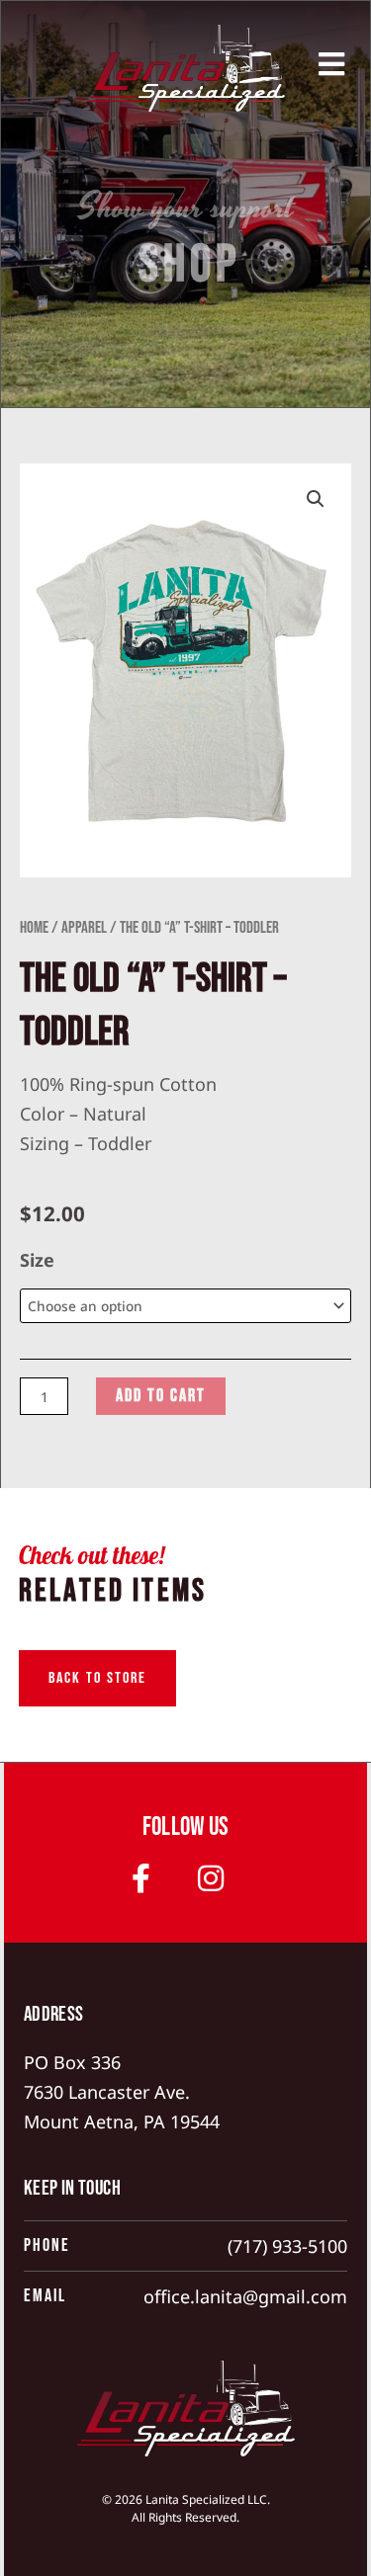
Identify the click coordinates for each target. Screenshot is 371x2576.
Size (37, 1260)
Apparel (84, 928)
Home (34, 928)
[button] (316, 499)
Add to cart (161, 1396)
